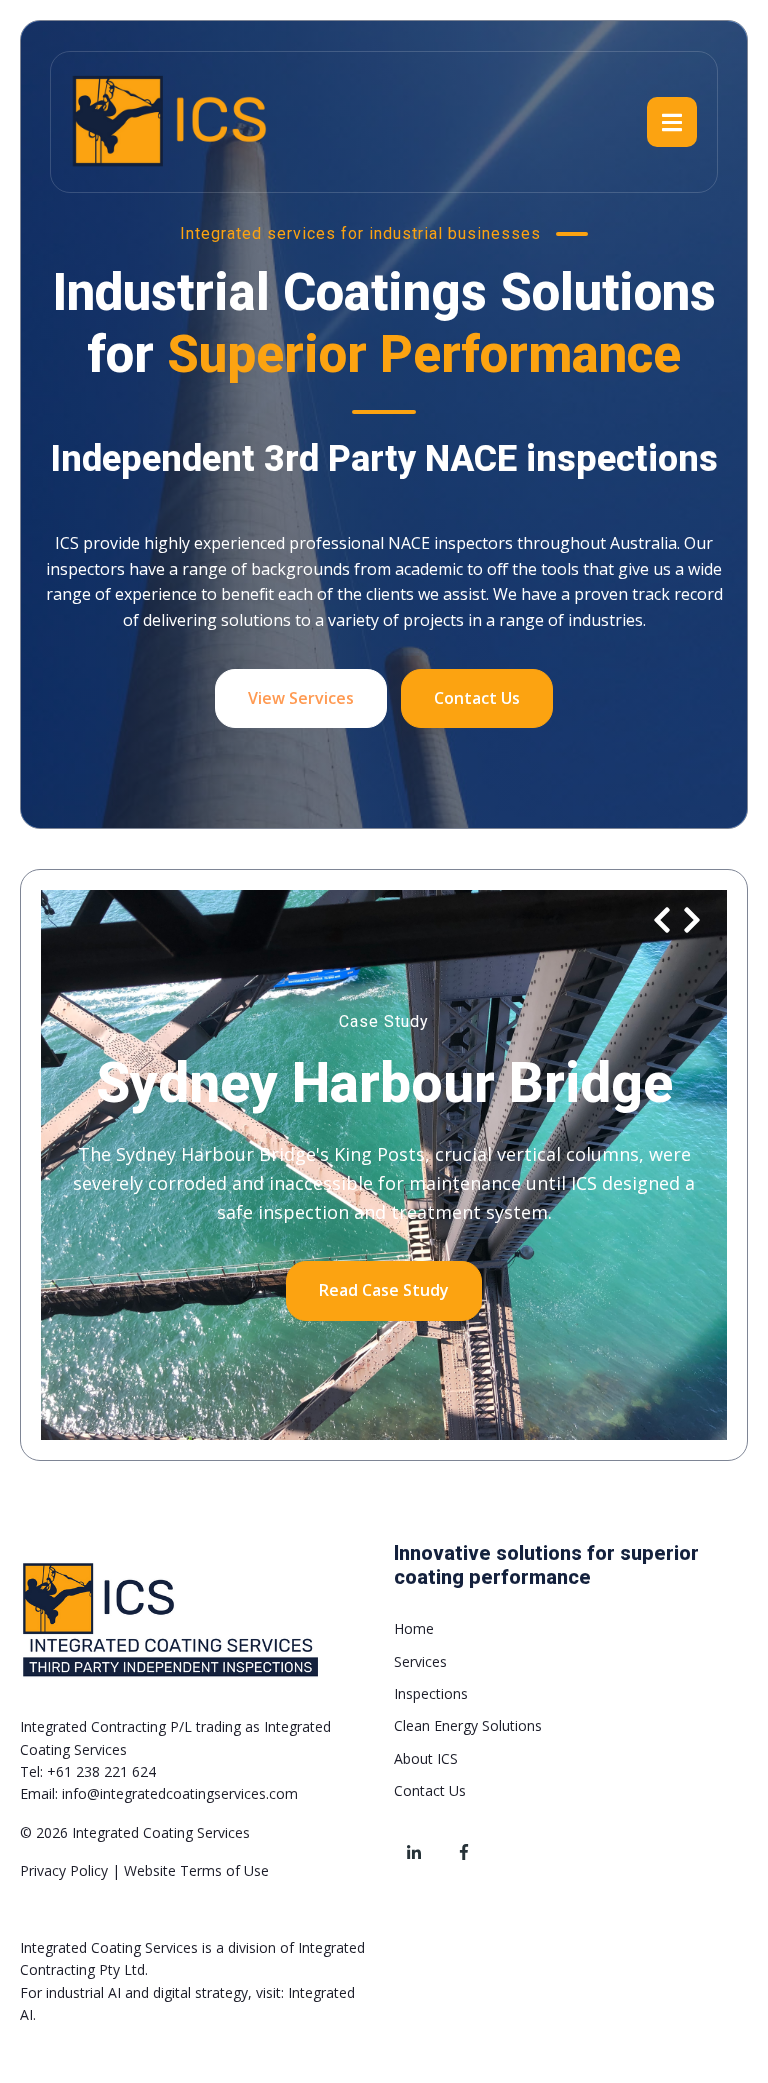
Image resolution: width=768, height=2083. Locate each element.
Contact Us (477, 698)
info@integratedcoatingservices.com (180, 1793)
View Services (301, 698)
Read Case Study (384, 1290)
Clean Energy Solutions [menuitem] (468, 1725)
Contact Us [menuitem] (430, 1790)
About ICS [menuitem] (426, 1758)
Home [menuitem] (414, 1628)
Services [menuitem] (420, 1661)
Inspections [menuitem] (431, 1693)
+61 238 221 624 (101, 1771)
